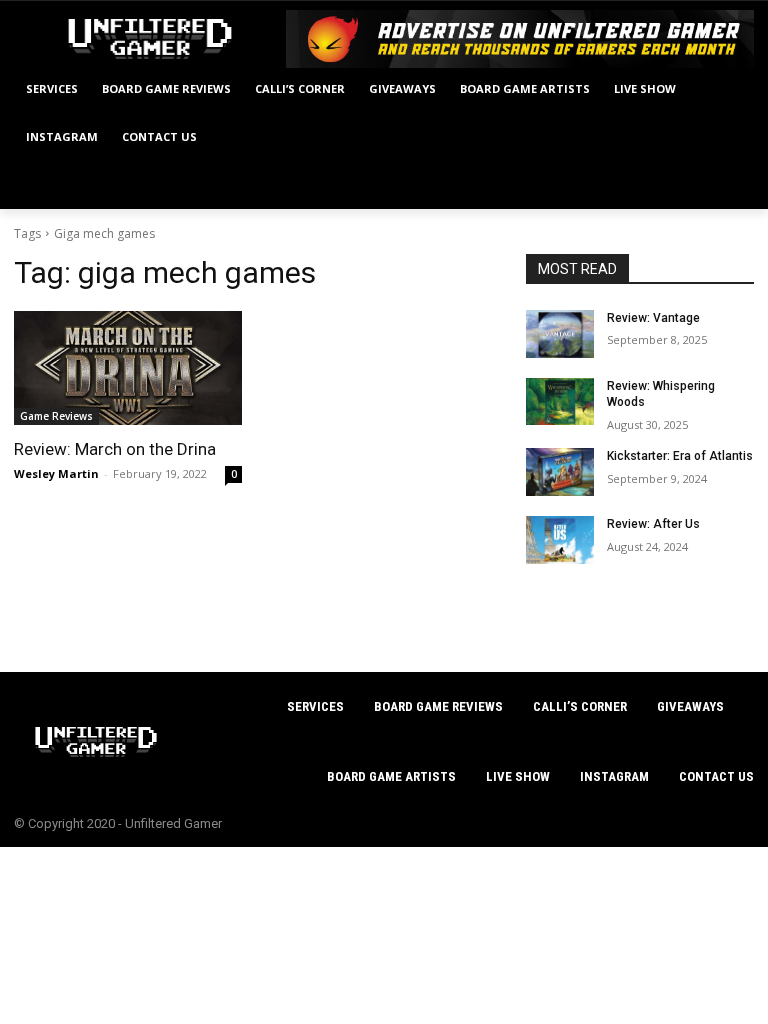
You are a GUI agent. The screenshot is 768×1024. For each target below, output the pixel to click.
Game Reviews (56, 416)
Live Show (518, 776)
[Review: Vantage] (560, 334)
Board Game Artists (391, 776)
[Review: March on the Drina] (128, 368)
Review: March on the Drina (115, 449)
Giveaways (690, 706)
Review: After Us (653, 524)
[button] (730, 185)
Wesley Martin (56, 473)
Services (315, 706)
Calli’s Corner (580, 706)
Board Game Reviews (438, 706)
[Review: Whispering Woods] (560, 402)
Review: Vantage (653, 318)
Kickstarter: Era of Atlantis (680, 456)
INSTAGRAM (614, 776)
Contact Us (716, 776)
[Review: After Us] (560, 540)
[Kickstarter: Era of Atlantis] (560, 472)
